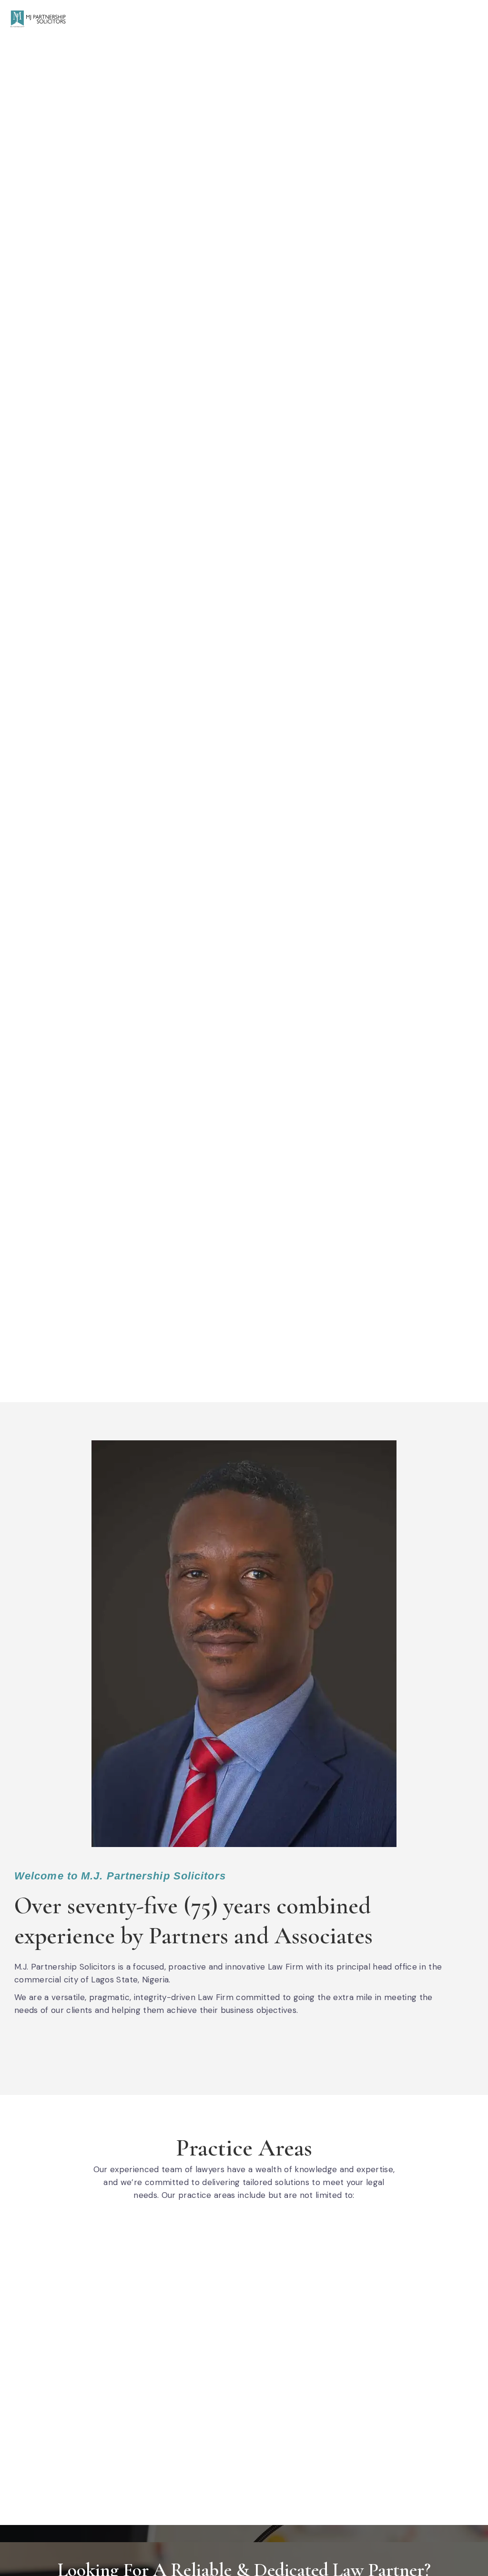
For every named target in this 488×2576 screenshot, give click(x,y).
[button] (471, 19)
